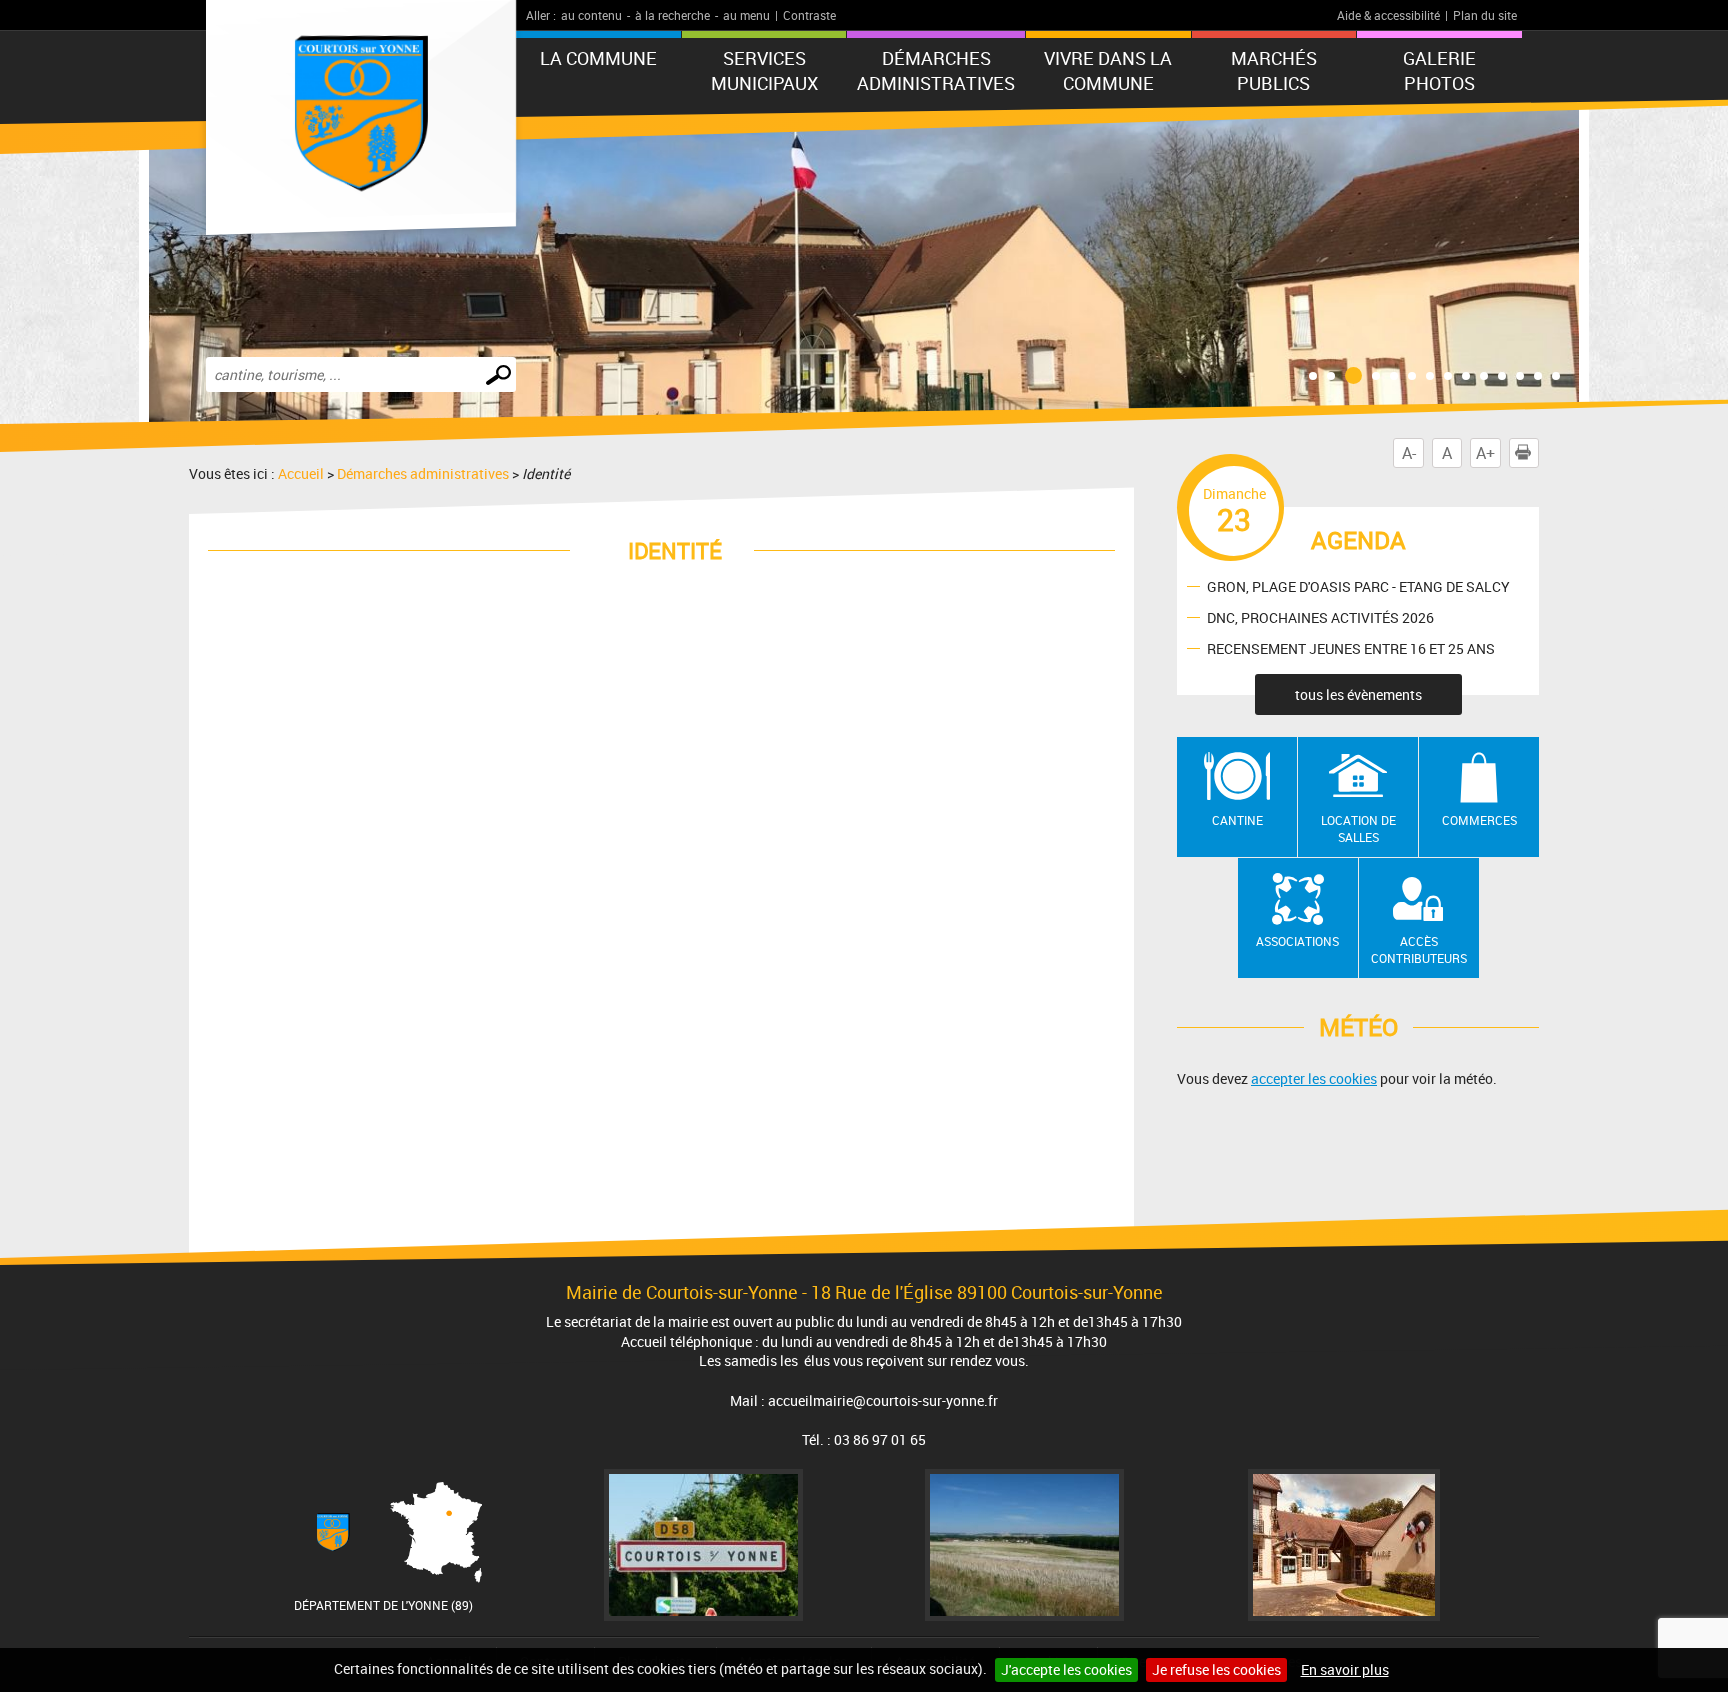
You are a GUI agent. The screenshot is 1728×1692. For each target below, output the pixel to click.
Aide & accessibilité (1388, 15)
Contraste (809, 15)
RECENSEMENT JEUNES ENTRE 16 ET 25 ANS (1351, 647)
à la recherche (672, 15)
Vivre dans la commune (1108, 70)
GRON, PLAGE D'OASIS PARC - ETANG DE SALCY (1358, 585)
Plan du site (1485, 15)
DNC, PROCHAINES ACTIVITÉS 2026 (1320, 616)
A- (1409, 453)
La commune (598, 58)
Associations (1297, 941)
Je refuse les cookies (1216, 1669)
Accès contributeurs (1419, 949)
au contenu (591, 15)
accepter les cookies (1314, 1078)
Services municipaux (764, 70)
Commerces (1479, 820)
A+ (1485, 453)
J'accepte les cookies (1066, 1669)
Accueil (301, 473)
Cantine (1237, 820)
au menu (746, 15)
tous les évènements (1358, 694)
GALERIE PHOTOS (1439, 70)
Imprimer (1538, 453)
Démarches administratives (936, 70)
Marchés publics (1274, 70)
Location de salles (1358, 828)
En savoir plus (1345, 1669)
